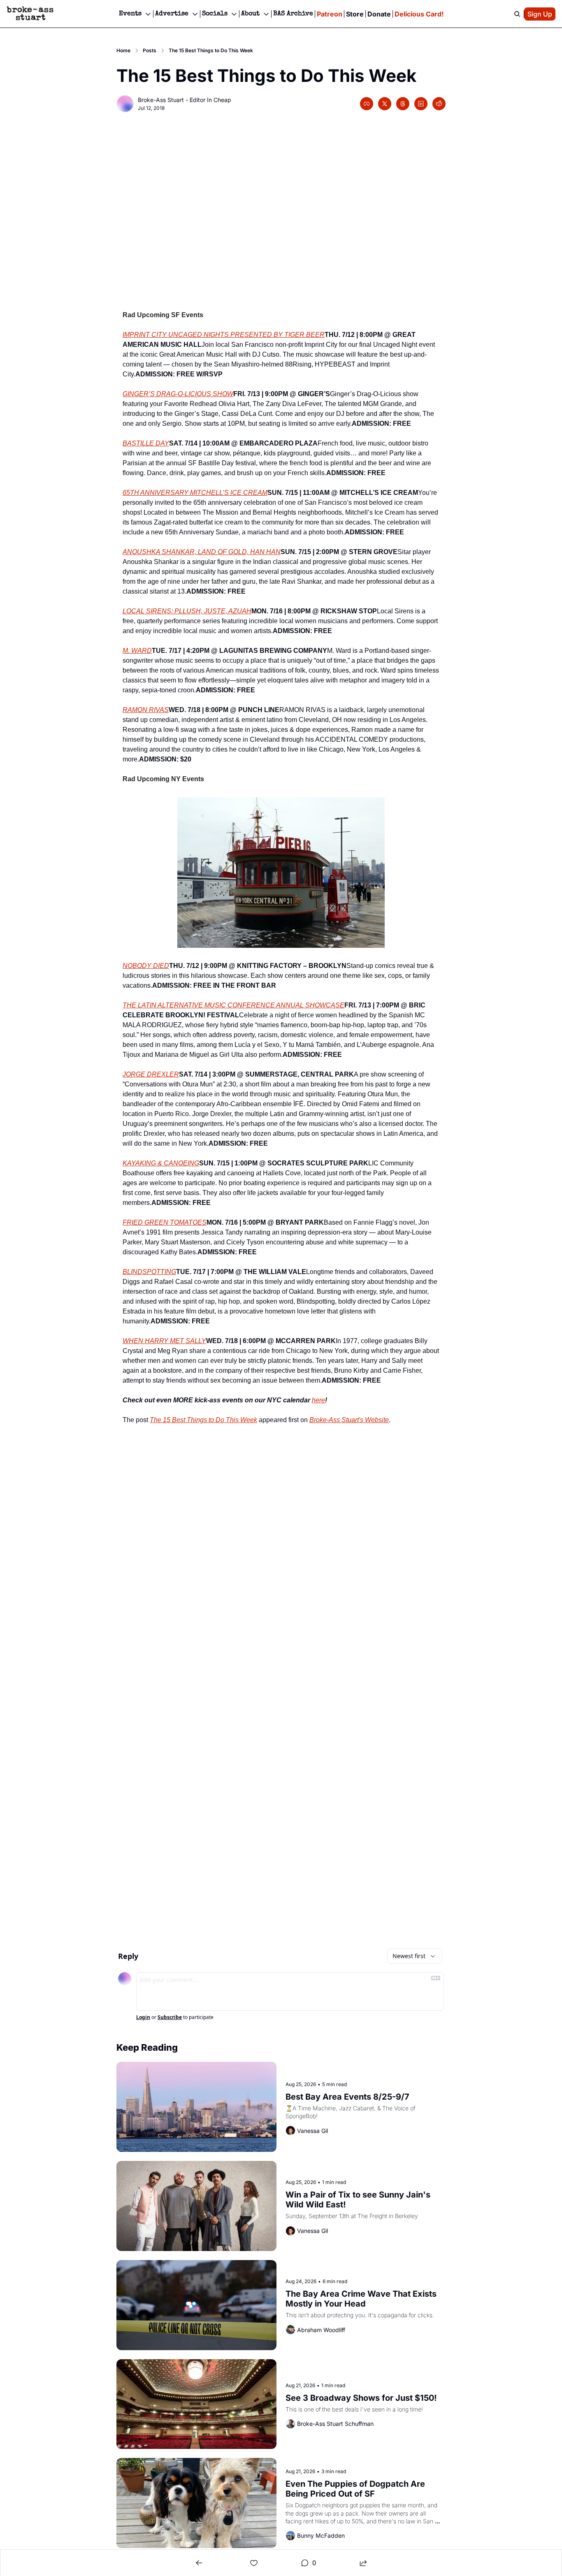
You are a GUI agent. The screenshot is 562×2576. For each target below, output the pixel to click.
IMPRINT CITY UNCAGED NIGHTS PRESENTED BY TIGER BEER (224, 335)
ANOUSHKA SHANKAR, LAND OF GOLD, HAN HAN (202, 552)
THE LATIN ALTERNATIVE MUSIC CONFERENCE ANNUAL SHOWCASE (233, 1005)
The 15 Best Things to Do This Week (203, 1420)
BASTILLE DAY (146, 443)
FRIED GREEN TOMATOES (165, 1222)
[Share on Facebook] (367, 104)
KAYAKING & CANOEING (161, 1163)
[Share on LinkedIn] (421, 104)
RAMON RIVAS (146, 710)
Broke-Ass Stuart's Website (349, 1420)
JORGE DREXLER (151, 1074)
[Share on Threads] (403, 104)
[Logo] (30, 14)
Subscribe (170, 2017)
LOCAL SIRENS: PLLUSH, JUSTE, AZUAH (187, 611)
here (318, 1400)
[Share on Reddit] (439, 104)
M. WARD (137, 651)
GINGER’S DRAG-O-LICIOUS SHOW (178, 394)
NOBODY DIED (146, 966)
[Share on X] (385, 104)
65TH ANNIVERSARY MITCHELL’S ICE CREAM (195, 493)
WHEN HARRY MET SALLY (164, 1341)
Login (143, 2017)
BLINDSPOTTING (149, 1272)
